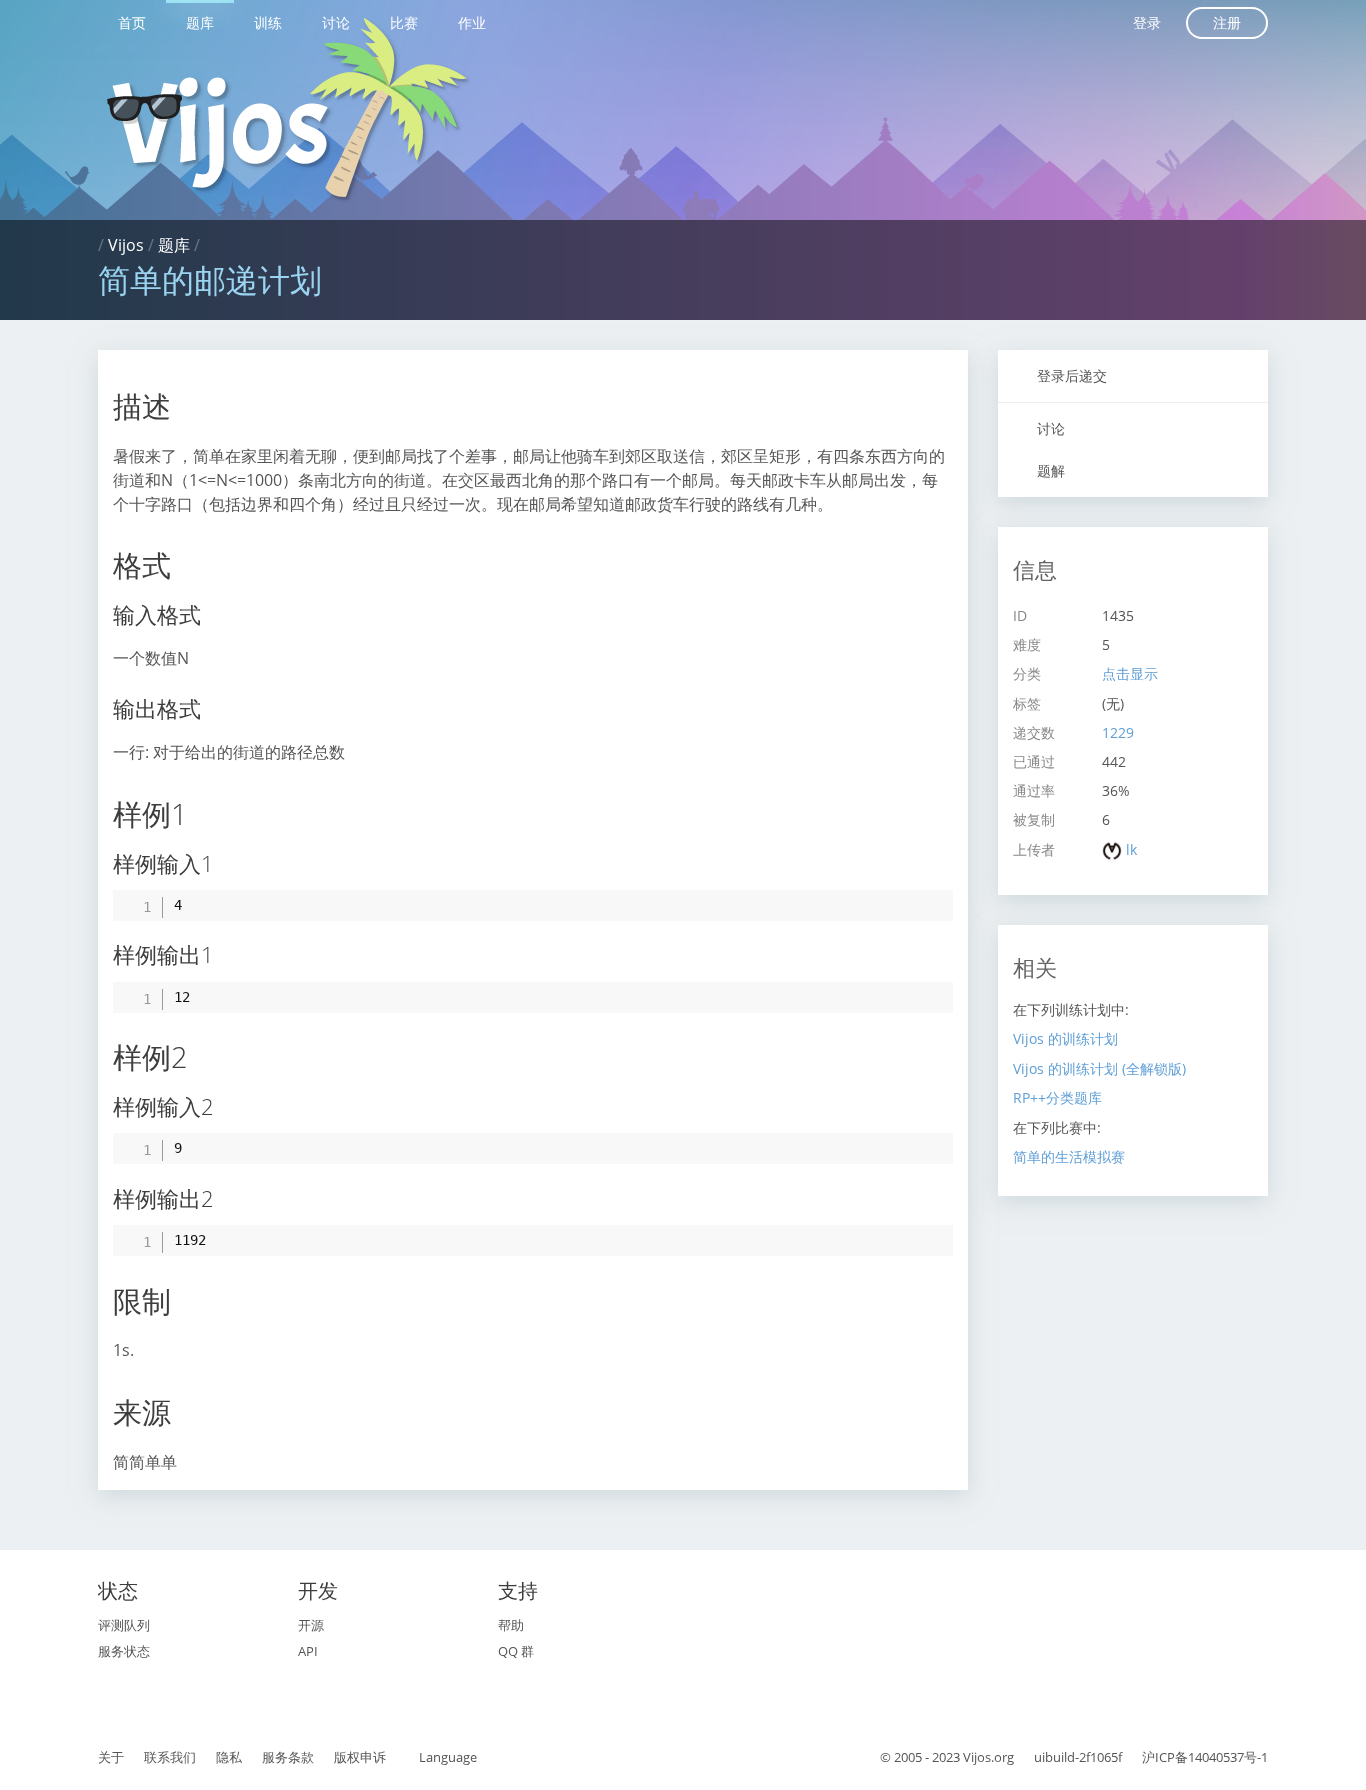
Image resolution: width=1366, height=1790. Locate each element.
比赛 (404, 22)
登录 (1147, 22)
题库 (200, 22)
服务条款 (288, 1757)
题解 (1049, 470)
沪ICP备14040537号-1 (1205, 1757)
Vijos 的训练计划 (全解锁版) (1099, 1068)
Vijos (126, 245)
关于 (111, 1757)
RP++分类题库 (1057, 1097)
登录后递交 (1070, 375)
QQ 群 (516, 1651)
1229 (1118, 732)
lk (1131, 849)
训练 (268, 22)
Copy (927, 904)
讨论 (336, 22)
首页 (132, 22)
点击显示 (1130, 673)
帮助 (511, 1625)
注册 (1227, 22)
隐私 (229, 1757)
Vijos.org (988, 1757)
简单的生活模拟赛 (1069, 1156)
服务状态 (124, 1651)
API (308, 1651)
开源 (311, 1625)
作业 (472, 22)
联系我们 (170, 1757)
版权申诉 (360, 1757)
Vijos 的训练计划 (1065, 1038)
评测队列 (124, 1625)
